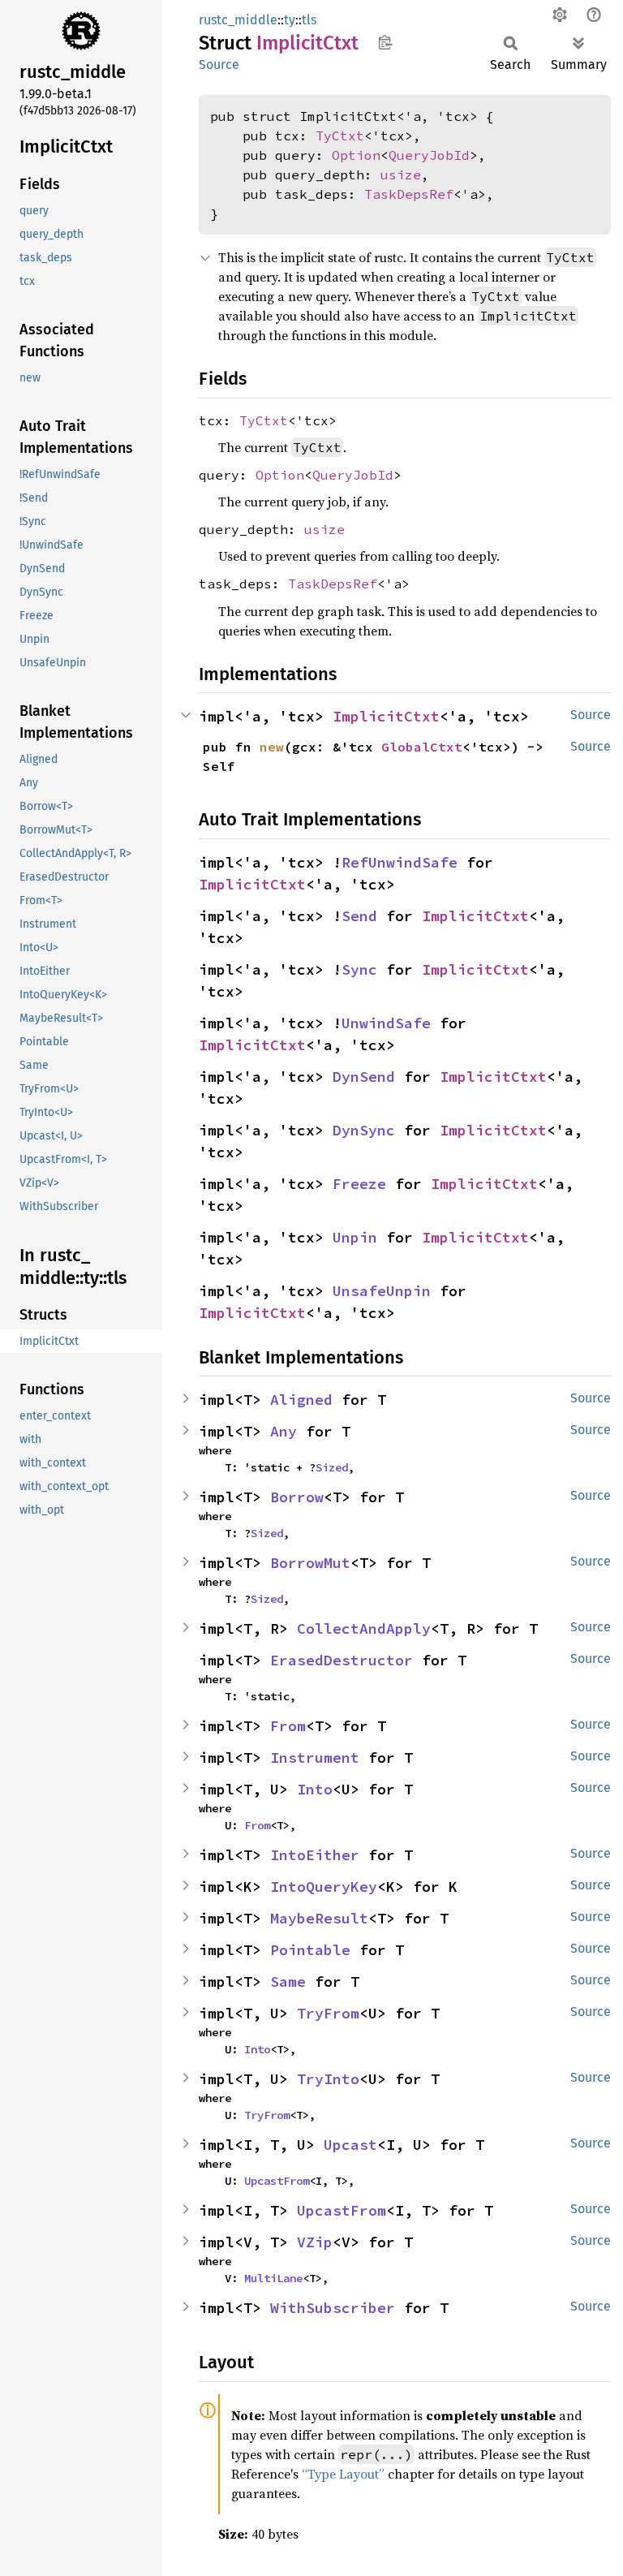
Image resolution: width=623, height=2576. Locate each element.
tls (309, 20)
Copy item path (385, 42)
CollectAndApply (364, 1628)
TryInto (328, 2079)
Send (359, 916)
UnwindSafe (386, 1023)
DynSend (364, 1077)
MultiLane (273, 2278)
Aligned (301, 1400)
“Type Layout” (343, 2474)
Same (288, 1982)
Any (284, 1431)
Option (356, 155)
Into (315, 1789)
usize (401, 174)
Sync (359, 969)
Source (219, 65)
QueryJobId (429, 155)
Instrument (315, 1758)
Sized (332, 1467)
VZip (315, 2242)
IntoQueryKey (324, 1887)
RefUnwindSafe (400, 862)
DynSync (364, 1130)
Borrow (297, 1497)
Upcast (350, 2145)
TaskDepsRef (409, 194)
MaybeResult (319, 1918)
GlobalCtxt (422, 747)
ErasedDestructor (342, 1660)
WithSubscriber (333, 2308)
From (288, 1726)
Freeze (359, 1184)
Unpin (355, 1237)
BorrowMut (310, 1563)
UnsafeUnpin (382, 1291)
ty (290, 20)
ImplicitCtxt (386, 716)
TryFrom (328, 2013)
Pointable (310, 1950)
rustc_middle (238, 20)
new (272, 747)
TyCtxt (340, 136)
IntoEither (315, 1855)
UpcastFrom (277, 2181)
